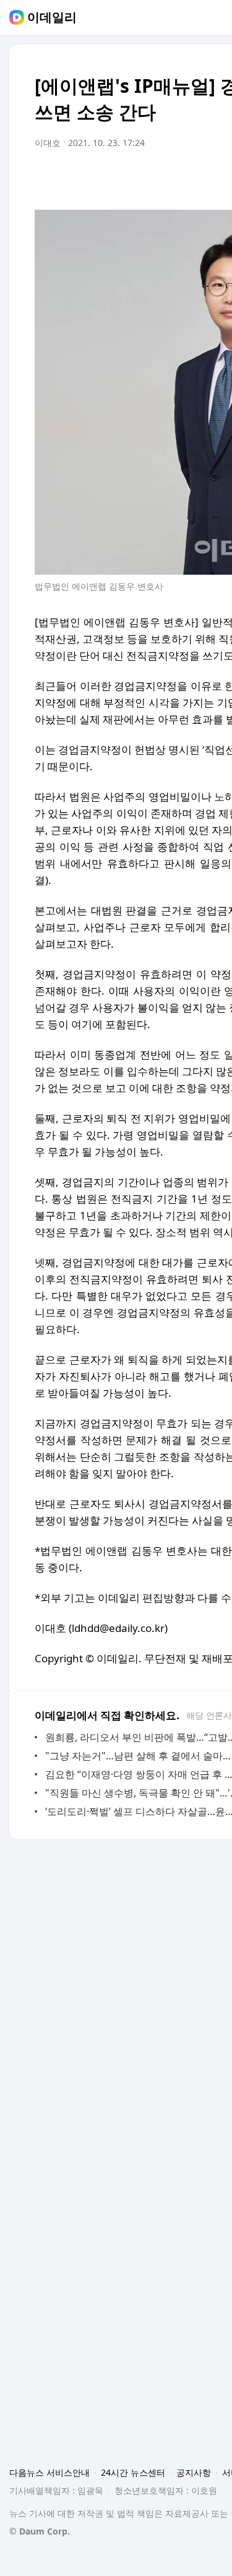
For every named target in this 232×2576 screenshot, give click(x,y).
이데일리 (52, 17)
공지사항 (194, 2472)
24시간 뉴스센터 (133, 2472)
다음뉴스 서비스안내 (49, 2472)
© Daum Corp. (40, 2531)
